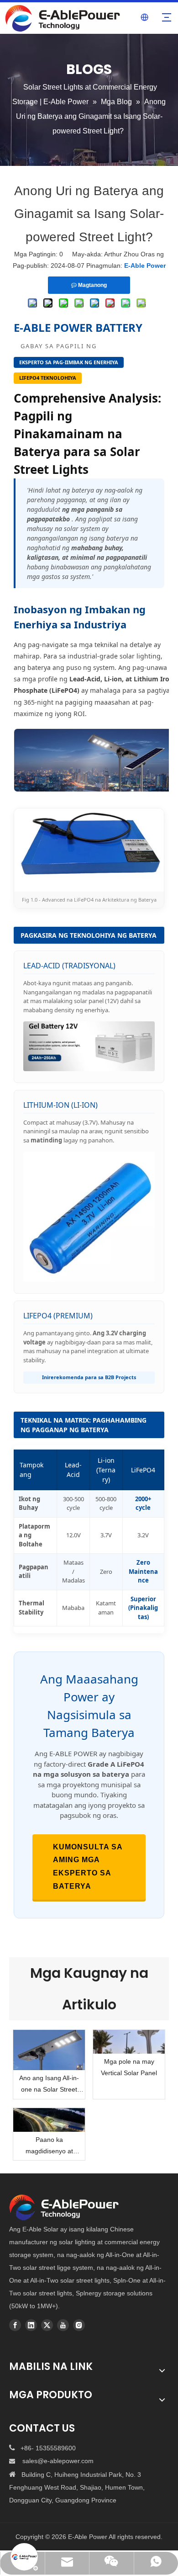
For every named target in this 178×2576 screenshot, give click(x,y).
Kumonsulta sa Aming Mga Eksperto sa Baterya (88, 1867)
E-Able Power (145, 266)
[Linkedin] (31, 2325)
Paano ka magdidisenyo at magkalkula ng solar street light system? (49, 2146)
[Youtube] (63, 2325)
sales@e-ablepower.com (58, 2461)
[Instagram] (79, 2325)
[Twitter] (47, 2325)
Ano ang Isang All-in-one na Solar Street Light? (49, 2085)
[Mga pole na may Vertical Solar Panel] (129, 2042)
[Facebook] (15, 2325)
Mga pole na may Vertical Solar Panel (129, 2067)
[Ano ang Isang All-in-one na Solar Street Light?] (49, 2050)
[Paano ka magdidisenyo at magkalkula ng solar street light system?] (49, 2120)
